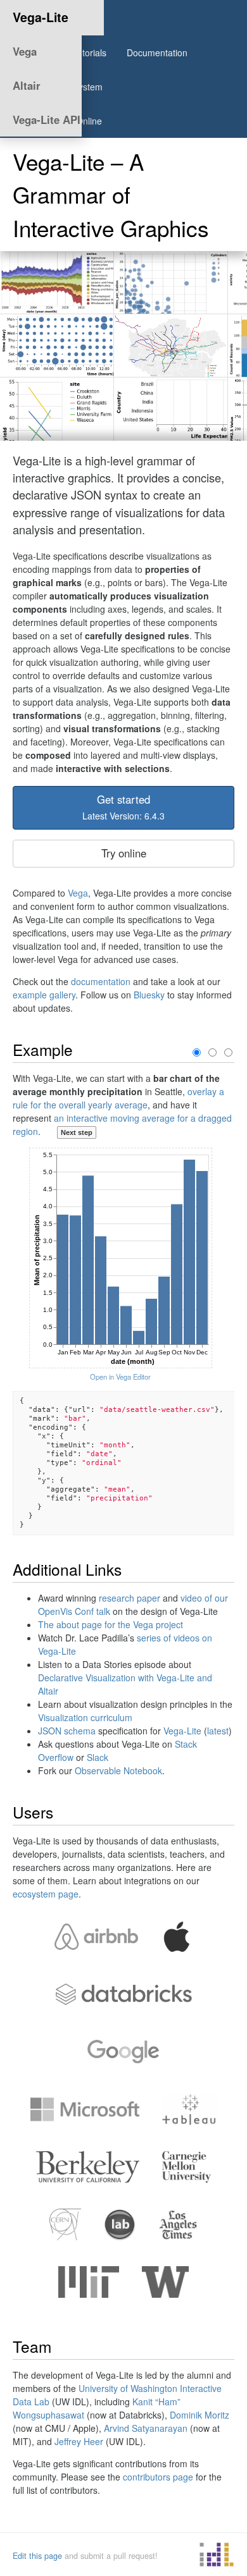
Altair (27, 85)
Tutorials (89, 52)
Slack (98, 1757)
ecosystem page (46, 1894)
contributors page (158, 2477)
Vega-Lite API (47, 120)
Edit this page (37, 2556)
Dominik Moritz (199, 2415)
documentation (101, 981)
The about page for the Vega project (111, 1624)
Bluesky (149, 995)
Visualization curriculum (85, 1717)
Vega (25, 51)
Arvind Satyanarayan (146, 2428)
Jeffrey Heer (79, 2441)
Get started (123, 807)
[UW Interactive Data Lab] (217, 2556)
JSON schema (67, 1731)
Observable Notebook (118, 1770)
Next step (77, 1132)
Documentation (157, 52)
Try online (124, 853)
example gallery (44, 995)
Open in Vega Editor (120, 1377)
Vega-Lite (41, 17)
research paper (130, 1598)
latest (218, 1731)
